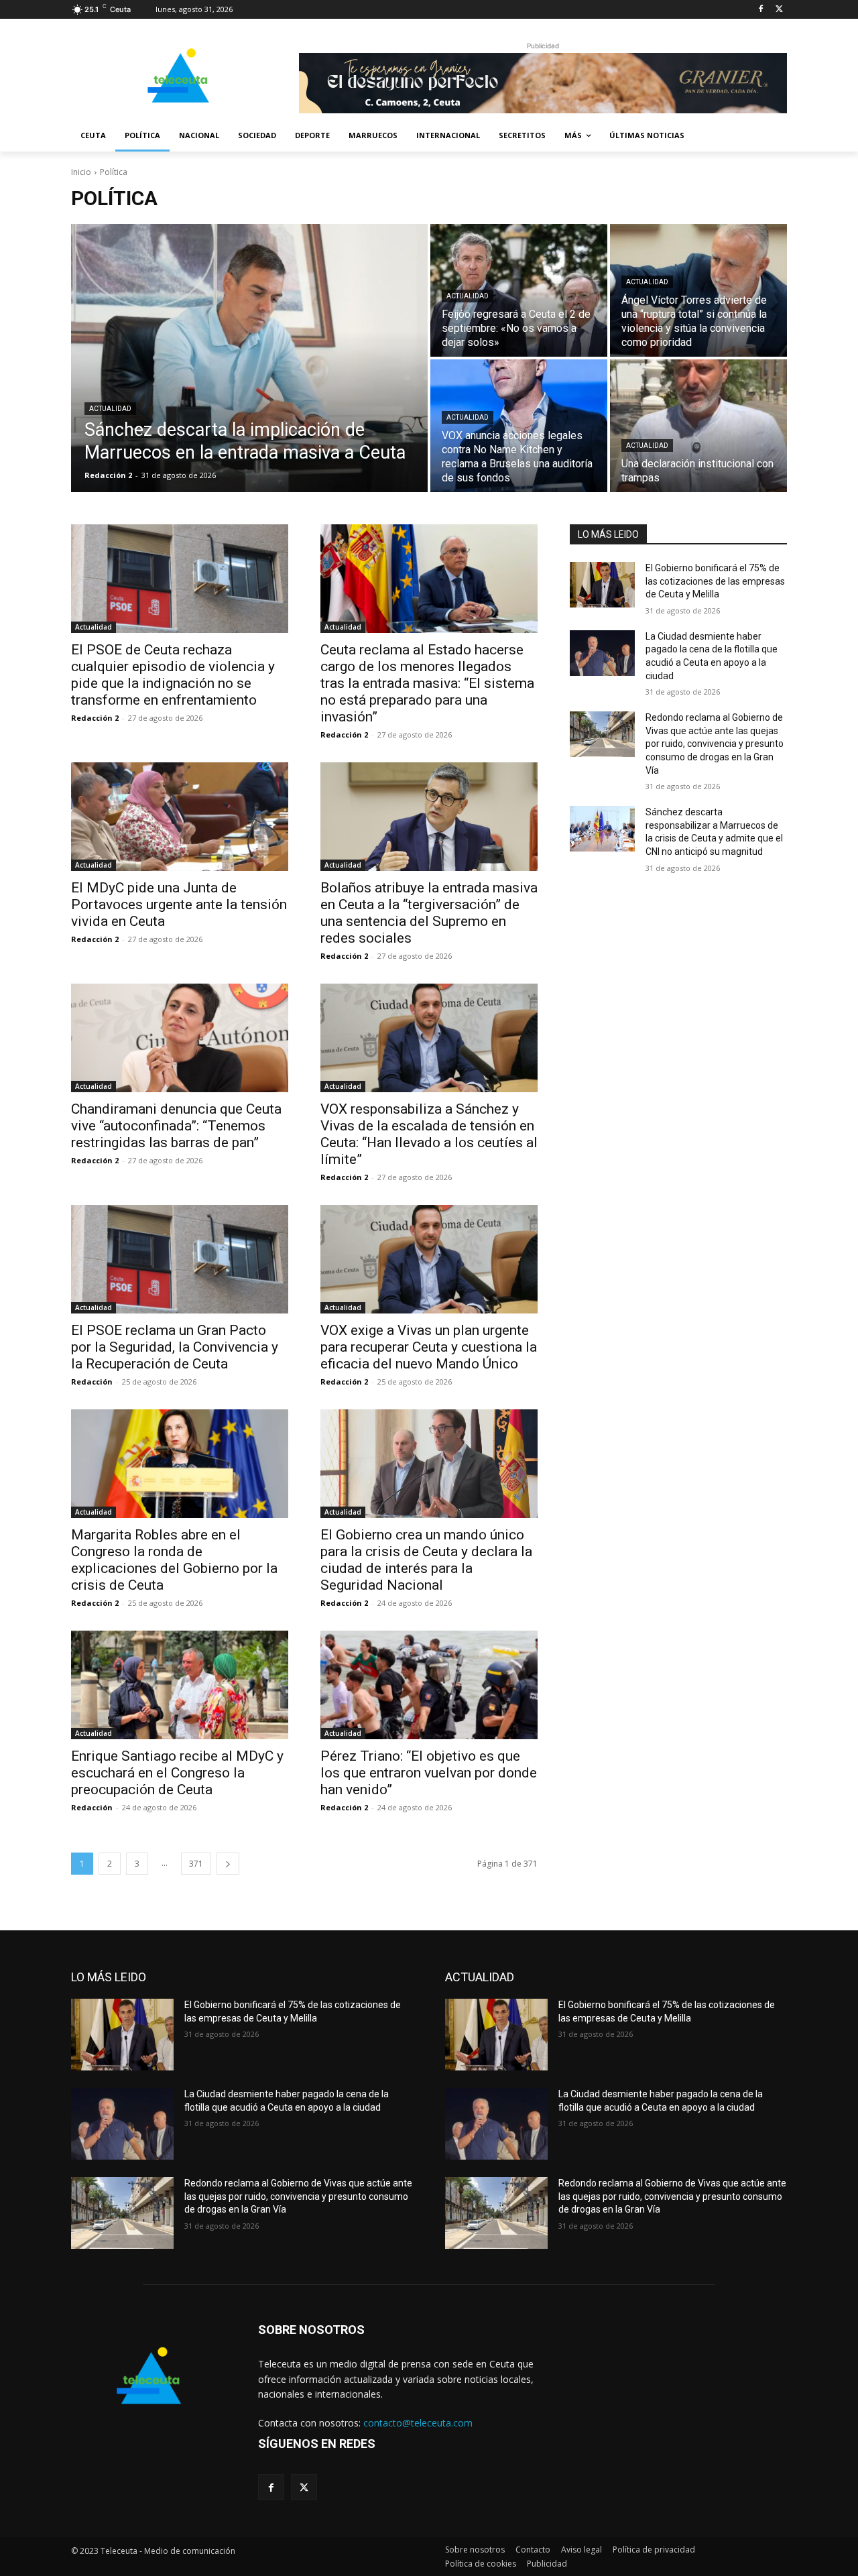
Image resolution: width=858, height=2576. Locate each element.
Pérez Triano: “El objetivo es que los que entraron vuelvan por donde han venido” (429, 1773)
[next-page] (228, 1864)
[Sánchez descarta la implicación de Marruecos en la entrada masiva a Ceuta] (249, 358)
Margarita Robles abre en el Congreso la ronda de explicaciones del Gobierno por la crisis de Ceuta (174, 1560)
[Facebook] (760, 10)
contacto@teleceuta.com (418, 2423)
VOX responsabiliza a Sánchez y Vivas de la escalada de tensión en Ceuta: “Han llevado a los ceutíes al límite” (429, 1134)
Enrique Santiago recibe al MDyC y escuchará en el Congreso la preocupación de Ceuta (177, 1773)
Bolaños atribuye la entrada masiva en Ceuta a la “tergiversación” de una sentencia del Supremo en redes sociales (429, 913)
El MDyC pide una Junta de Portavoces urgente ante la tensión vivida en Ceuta (179, 904)
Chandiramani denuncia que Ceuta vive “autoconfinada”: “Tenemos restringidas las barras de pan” (176, 1126)
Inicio (81, 172)
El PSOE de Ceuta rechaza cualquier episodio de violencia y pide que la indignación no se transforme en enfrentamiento (173, 675)
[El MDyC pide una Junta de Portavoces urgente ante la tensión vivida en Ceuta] (180, 817)
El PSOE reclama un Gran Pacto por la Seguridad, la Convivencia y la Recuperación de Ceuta (175, 1347)
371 (196, 1864)
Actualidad (110, 409)
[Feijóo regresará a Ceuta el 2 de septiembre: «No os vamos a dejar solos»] (519, 290)
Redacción (92, 1382)
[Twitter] (779, 10)
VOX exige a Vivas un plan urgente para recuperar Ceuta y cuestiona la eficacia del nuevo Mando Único (429, 1347)
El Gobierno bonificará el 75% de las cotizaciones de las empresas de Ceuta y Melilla (715, 581)
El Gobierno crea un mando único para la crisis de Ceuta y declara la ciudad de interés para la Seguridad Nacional (426, 1560)
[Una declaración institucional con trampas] (698, 426)
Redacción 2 (95, 718)
